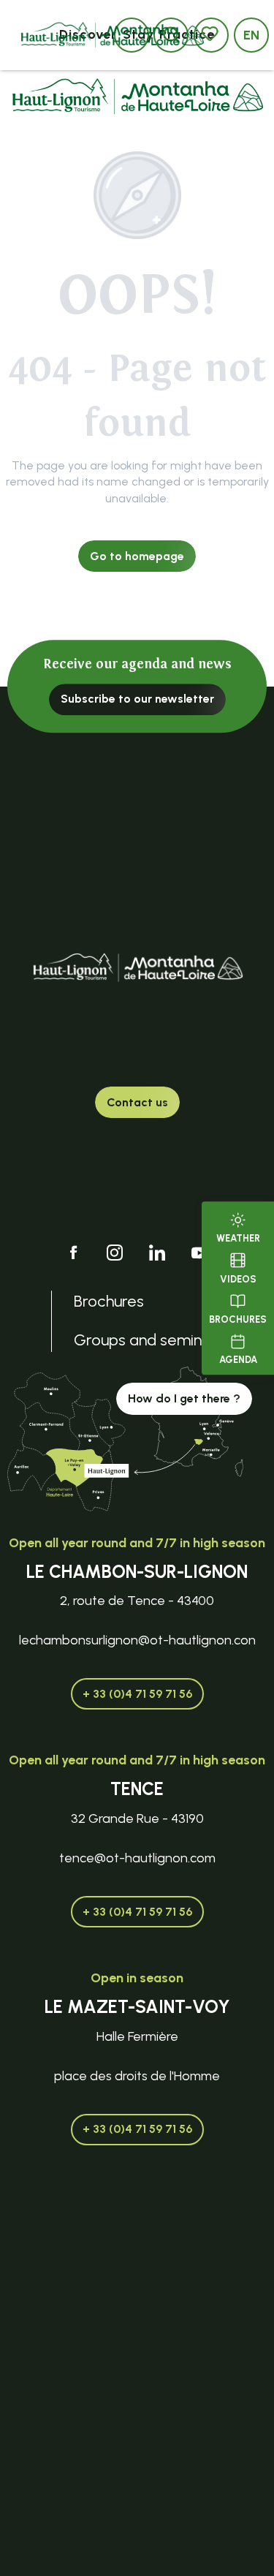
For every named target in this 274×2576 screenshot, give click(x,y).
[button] (251, 35)
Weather (238, 1238)
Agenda (238, 1360)
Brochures (238, 1319)
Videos (238, 1279)
